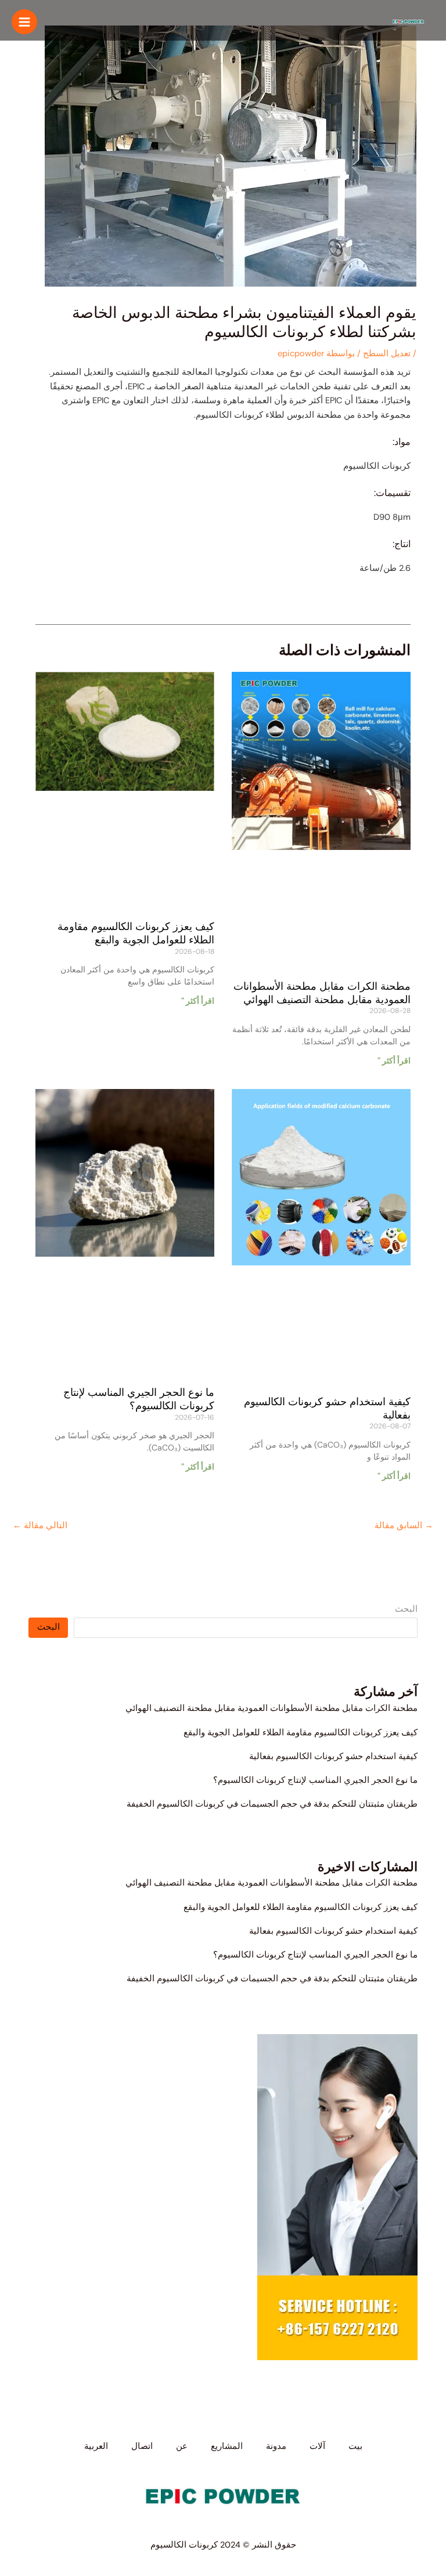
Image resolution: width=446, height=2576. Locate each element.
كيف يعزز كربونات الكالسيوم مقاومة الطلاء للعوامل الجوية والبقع (301, 1733)
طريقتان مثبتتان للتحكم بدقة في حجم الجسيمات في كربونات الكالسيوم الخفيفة (272, 1804)
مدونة (276, 2446)
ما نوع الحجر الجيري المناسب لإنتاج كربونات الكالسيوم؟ (315, 1780)
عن (182, 2446)
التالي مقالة (40, 1526)
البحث (406, 1609)
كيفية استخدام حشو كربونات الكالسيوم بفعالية (333, 1756)
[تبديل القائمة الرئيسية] (24, 22)
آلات (317, 2446)
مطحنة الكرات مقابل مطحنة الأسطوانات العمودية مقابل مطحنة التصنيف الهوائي (271, 1708)
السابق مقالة (404, 1526)
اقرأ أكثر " (394, 1061)
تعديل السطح (387, 354)
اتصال (142, 2446)
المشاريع (227, 2446)
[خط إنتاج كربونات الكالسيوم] (408, 22)
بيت (355, 2446)
